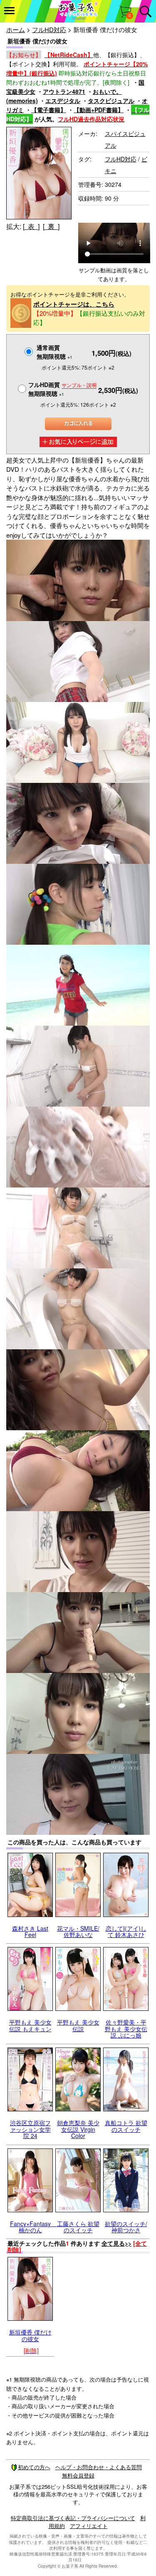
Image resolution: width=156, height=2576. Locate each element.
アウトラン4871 (64, 91)
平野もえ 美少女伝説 (78, 2025)
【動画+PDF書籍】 (99, 110)
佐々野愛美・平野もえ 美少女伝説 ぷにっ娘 (126, 2029)
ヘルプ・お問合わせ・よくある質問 (99, 2467)
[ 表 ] (31, 226)
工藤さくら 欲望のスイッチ (78, 2227)
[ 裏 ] (51, 226)
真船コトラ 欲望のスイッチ (126, 2126)
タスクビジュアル (111, 101)
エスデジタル (63, 101)
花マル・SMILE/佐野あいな (78, 1931)
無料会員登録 (78, 2475)
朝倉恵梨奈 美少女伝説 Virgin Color (78, 2129)
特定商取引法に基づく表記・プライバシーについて (73, 2518)
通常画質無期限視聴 (54, 352)
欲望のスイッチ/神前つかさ (126, 2227)
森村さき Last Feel (30, 1931)
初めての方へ (34, 2467)
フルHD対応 (49, 29)
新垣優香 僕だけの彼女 (30, 2335)
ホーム (16, 29)
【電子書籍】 (49, 110)
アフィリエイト (89, 2526)
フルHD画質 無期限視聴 (62, 389)
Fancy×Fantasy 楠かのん (33, 2227)
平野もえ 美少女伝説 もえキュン (30, 2025)
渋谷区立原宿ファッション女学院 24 (30, 2129)
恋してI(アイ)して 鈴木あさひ (126, 1931)
